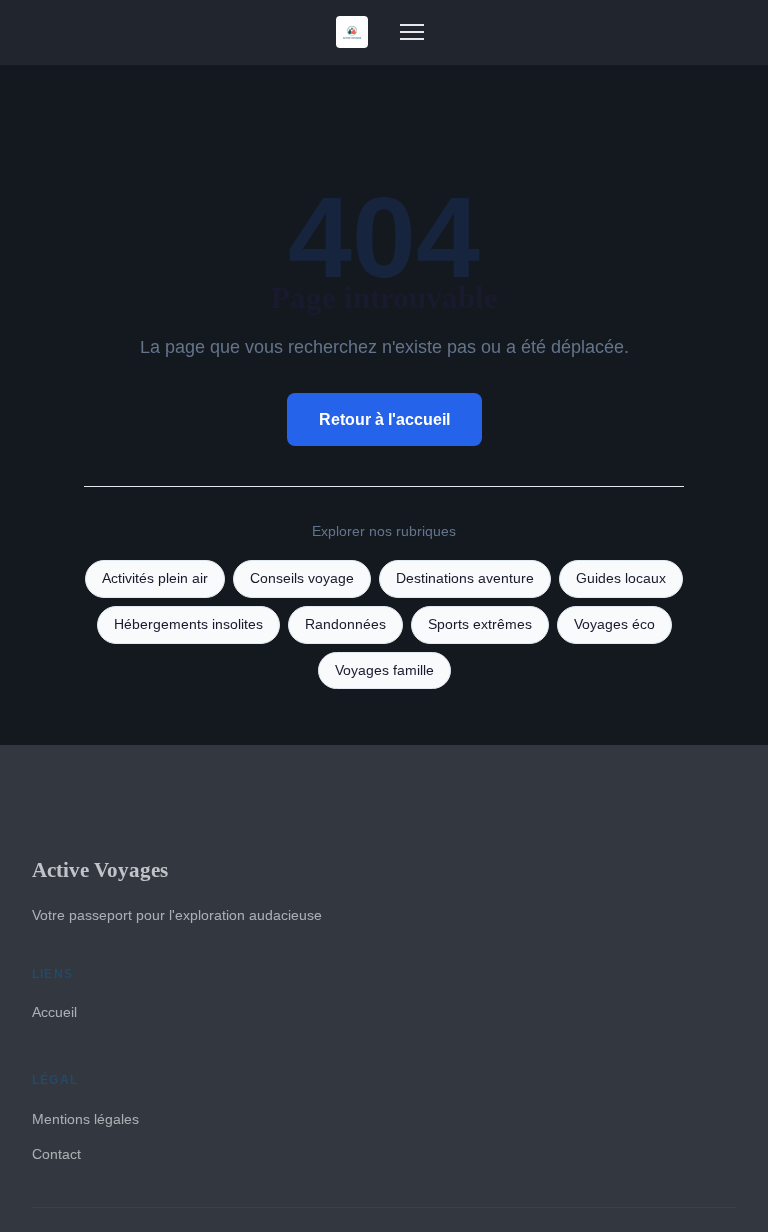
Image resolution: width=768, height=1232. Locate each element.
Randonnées (345, 624)
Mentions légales (85, 1119)
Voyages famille (384, 670)
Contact (56, 1154)
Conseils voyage (302, 578)
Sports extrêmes (480, 624)
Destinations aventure (465, 578)
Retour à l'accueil (384, 419)
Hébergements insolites (188, 624)
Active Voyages (100, 869)
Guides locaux (621, 578)
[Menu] (412, 32)
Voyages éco (614, 624)
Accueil (54, 1012)
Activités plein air (155, 578)
